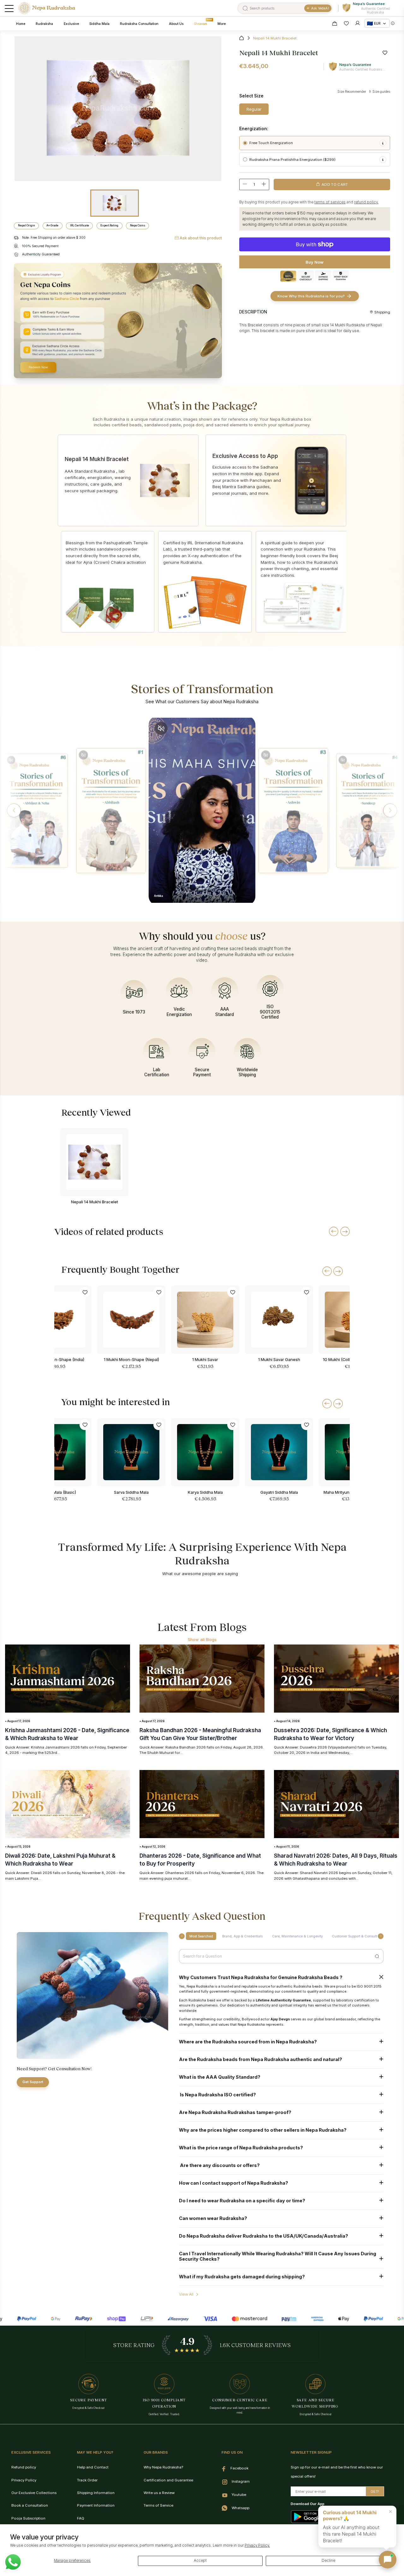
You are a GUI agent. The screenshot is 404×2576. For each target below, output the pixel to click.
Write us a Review (159, 2493)
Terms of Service (158, 2505)
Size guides (381, 91)
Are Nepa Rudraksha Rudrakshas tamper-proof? (235, 2112)
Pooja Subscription (28, 2518)
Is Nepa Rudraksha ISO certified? (217, 2095)
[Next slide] (338, 1271)
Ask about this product (201, 238)
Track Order (87, 2480)
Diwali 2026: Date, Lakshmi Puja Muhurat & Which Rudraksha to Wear (60, 1860)
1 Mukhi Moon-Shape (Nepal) (131, 1359)
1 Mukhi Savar (205, 1359)
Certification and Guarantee (168, 2480)
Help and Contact (93, 2467)
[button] (14, 810)
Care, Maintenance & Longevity (297, 1936)
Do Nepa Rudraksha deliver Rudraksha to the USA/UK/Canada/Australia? (264, 2236)
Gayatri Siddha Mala (279, 1492)
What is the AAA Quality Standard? (220, 2077)
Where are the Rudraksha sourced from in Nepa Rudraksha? (248, 2042)
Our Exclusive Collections (34, 2493)
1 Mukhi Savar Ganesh (279, 1359)
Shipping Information (96, 2493)
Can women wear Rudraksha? (213, 2218)
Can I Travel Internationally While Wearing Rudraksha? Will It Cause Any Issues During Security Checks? (278, 2256)
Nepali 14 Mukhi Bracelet (95, 1202)
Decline (328, 2561)
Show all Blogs (202, 1639)
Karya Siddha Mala (205, 1492)
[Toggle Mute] (11, 760)
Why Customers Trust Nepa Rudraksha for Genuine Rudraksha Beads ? (261, 1977)
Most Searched (201, 1936)
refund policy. (366, 202)
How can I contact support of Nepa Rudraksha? (234, 2183)
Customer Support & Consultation (358, 1936)
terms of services (330, 202)
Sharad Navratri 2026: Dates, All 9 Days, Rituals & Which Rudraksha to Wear (336, 1860)
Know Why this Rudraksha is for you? (311, 296)
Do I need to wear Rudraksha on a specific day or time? (242, 2201)
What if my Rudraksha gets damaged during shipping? (242, 2277)
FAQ (81, 2518)
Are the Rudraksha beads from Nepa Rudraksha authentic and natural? (261, 2059)
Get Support (33, 2082)
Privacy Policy (24, 2480)
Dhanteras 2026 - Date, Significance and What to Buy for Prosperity (200, 1860)
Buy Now (315, 262)
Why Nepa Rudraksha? (163, 2467)
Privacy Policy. (257, 2545)
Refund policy (24, 2467)
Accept (200, 2561)
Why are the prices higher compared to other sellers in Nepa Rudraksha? (263, 2130)
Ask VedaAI (320, 8)
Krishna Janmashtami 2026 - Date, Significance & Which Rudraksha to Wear (67, 1734)
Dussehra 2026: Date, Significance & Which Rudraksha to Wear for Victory (330, 1734)
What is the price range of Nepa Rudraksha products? (241, 2148)
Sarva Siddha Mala (131, 1492)
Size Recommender (352, 91)
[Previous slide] (327, 1271)
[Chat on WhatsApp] (13, 2562)
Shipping (382, 312)
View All (186, 2294)
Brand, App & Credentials (242, 1936)
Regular (254, 109)
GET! (375, 2491)
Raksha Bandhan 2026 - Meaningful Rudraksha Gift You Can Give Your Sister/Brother (200, 1734)
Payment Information (96, 2505)
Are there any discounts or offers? (219, 2165)
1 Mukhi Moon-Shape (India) (58, 1359)
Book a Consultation (30, 2505)
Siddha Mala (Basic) (57, 1492)
